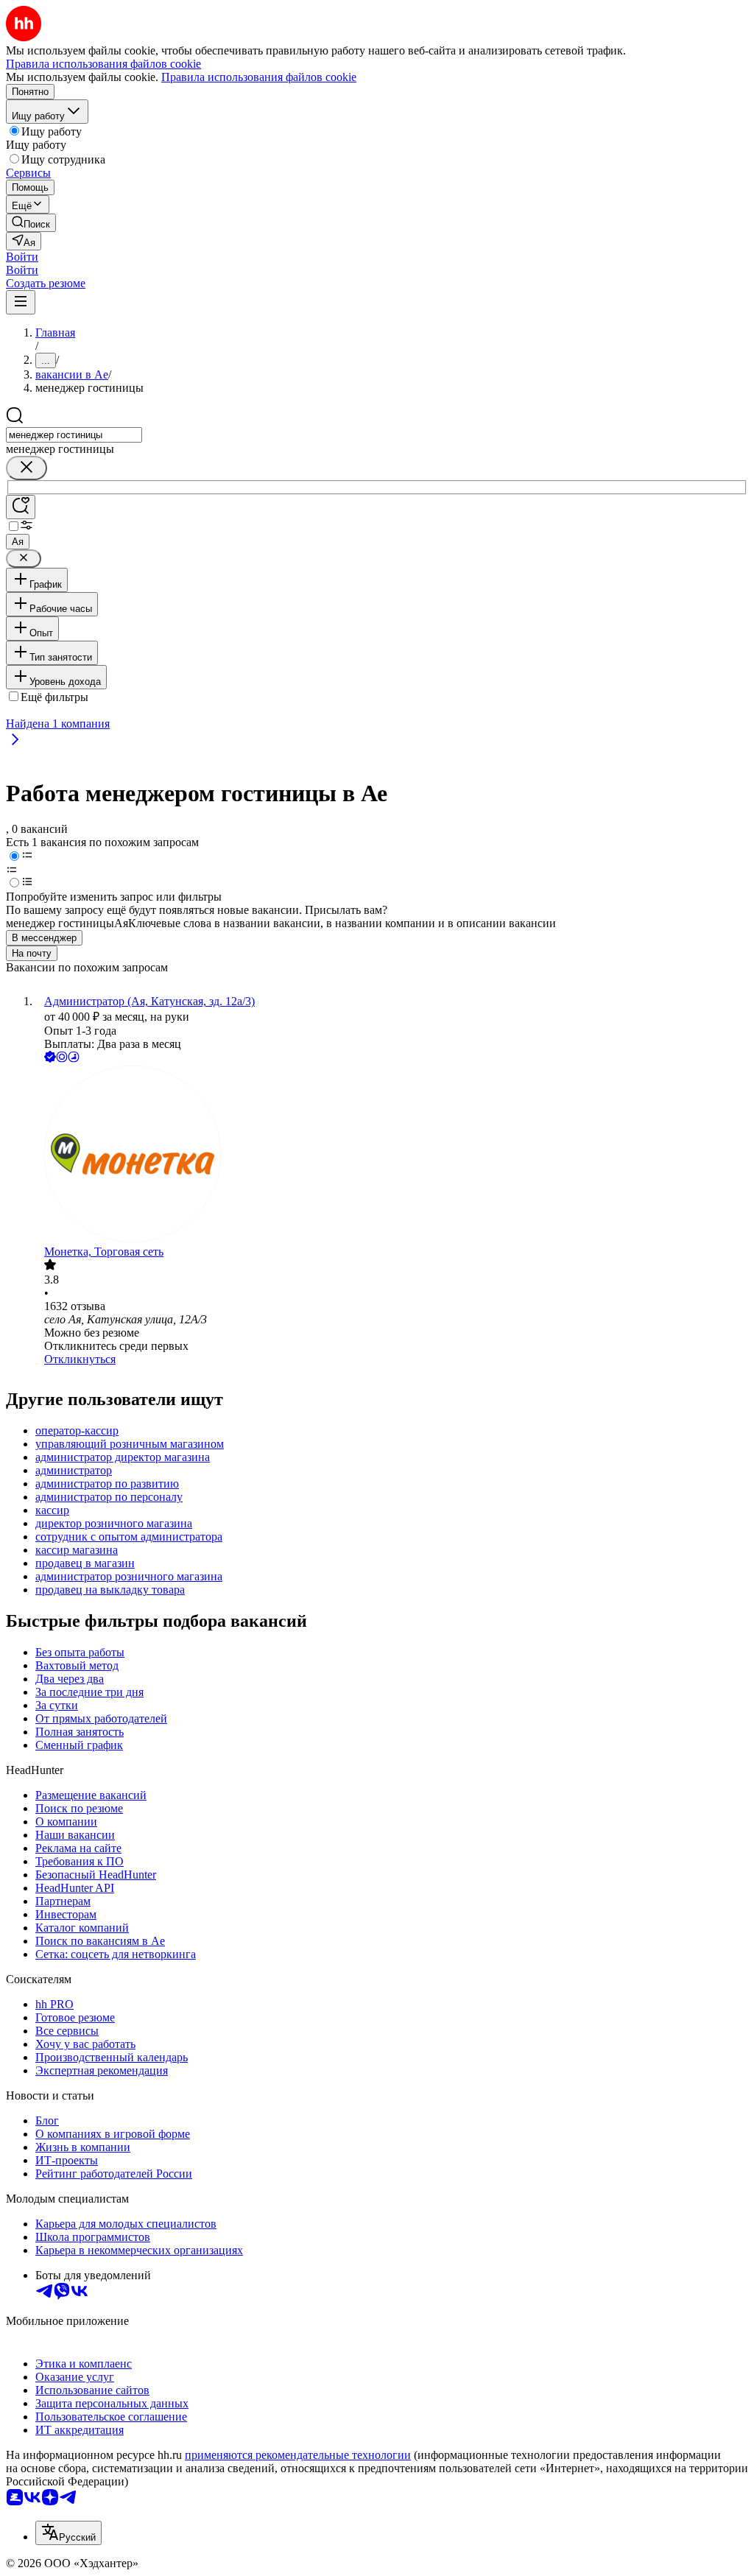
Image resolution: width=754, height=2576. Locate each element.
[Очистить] (27, 468)
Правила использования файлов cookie (259, 77)
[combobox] (74, 435)
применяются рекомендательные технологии (298, 2455)
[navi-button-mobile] (21, 302)
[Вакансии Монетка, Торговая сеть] (392, 1155)
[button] (22, 257)
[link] (31, 223)
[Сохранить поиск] (21, 507)
